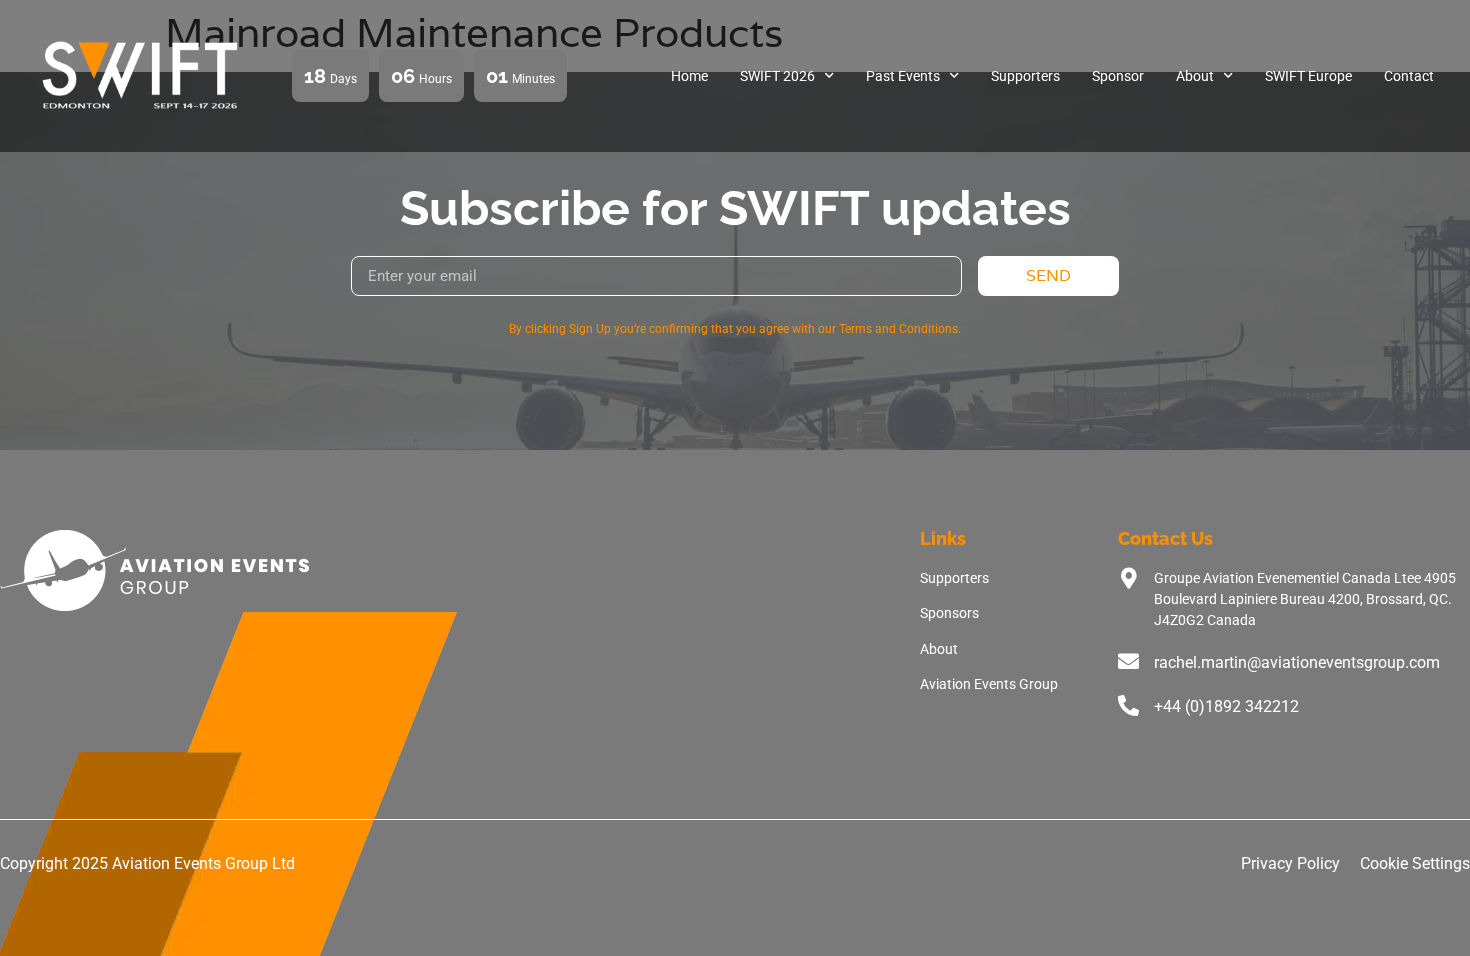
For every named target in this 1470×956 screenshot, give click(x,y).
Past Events (903, 76)
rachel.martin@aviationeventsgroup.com (1297, 662)
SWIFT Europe (1308, 76)
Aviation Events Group (989, 684)
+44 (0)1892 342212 (1226, 706)
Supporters (1025, 76)
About (1195, 76)
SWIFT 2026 (777, 76)
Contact (1409, 76)
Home (689, 76)
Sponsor (1118, 76)
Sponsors (949, 613)
